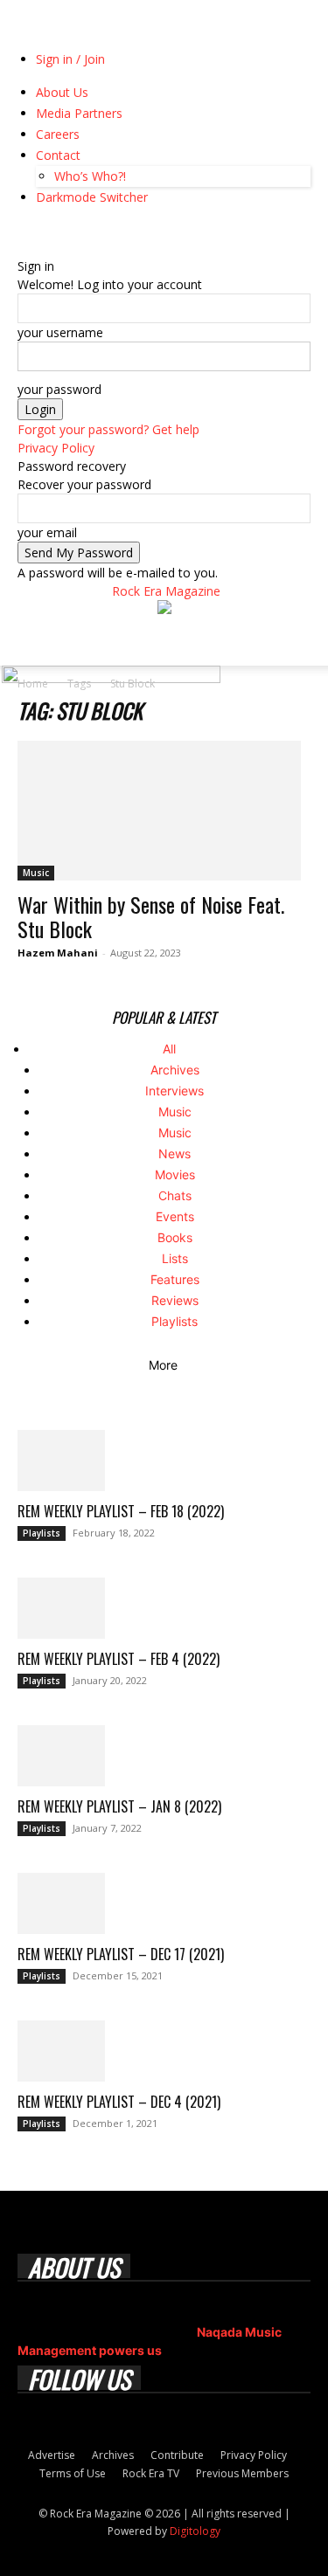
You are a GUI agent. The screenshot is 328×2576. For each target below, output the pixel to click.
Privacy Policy (56, 448)
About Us (62, 92)
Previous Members (242, 2473)
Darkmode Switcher (92, 197)
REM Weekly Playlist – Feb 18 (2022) (121, 1511)
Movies (175, 1174)
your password (59, 389)
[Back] (22, 248)
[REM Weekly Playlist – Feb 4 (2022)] (164, 1608)
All (169, 1049)
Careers (58, 134)
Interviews (174, 1091)
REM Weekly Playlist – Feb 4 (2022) (119, 1659)
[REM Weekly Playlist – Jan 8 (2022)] (164, 1756)
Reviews (175, 1300)
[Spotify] (63, 229)
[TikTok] (77, 229)
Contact (58, 155)
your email (47, 532)
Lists (175, 1258)
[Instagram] (37, 229)
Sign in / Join (70, 59)
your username (60, 332)
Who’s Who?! (90, 176)
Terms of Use (73, 2473)
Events (175, 1216)
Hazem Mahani (58, 953)
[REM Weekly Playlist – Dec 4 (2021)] (164, 2051)
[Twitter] (90, 229)
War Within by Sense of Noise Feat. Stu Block (151, 916)
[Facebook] (24, 229)
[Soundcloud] (50, 229)
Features (175, 1279)
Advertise (52, 2455)
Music (36, 873)
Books (175, 1237)
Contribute (177, 2455)
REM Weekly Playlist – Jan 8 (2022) (119, 1806)
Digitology (195, 2531)
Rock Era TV (151, 2473)
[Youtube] (101, 229)
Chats (175, 1195)
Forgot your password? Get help (108, 429)
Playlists (174, 1321)
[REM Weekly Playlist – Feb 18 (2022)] (164, 1461)
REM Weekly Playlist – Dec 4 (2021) (119, 2102)
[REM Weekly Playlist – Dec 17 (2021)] (164, 1903)
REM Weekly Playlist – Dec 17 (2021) (121, 1954)
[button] (30, 642)
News (174, 1153)
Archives (175, 1070)
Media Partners (79, 113)
